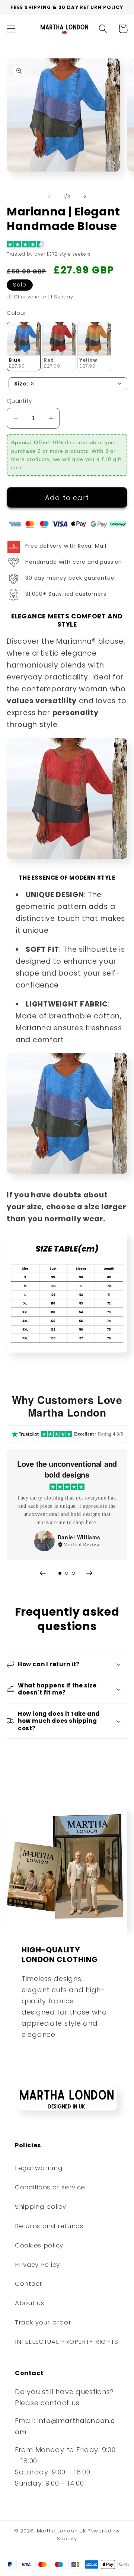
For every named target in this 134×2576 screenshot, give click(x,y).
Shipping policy (41, 2207)
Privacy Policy (37, 2265)
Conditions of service (50, 2187)
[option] (67, 1505)
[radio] (24, 347)
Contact (28, 2284)
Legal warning (39, 2168)
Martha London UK (61, 2531)
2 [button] (67, 1573)
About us (30, 2303)
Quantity (20, 401)
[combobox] (68, 384)
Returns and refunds (49, 2226)
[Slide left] (49, 196)
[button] (11, 29)
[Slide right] (85, 196)
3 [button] (73, 1573)
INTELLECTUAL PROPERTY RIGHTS (67, 2342)
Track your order (43, 2322)
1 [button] (60, 1573)
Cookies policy (39, 2245)
